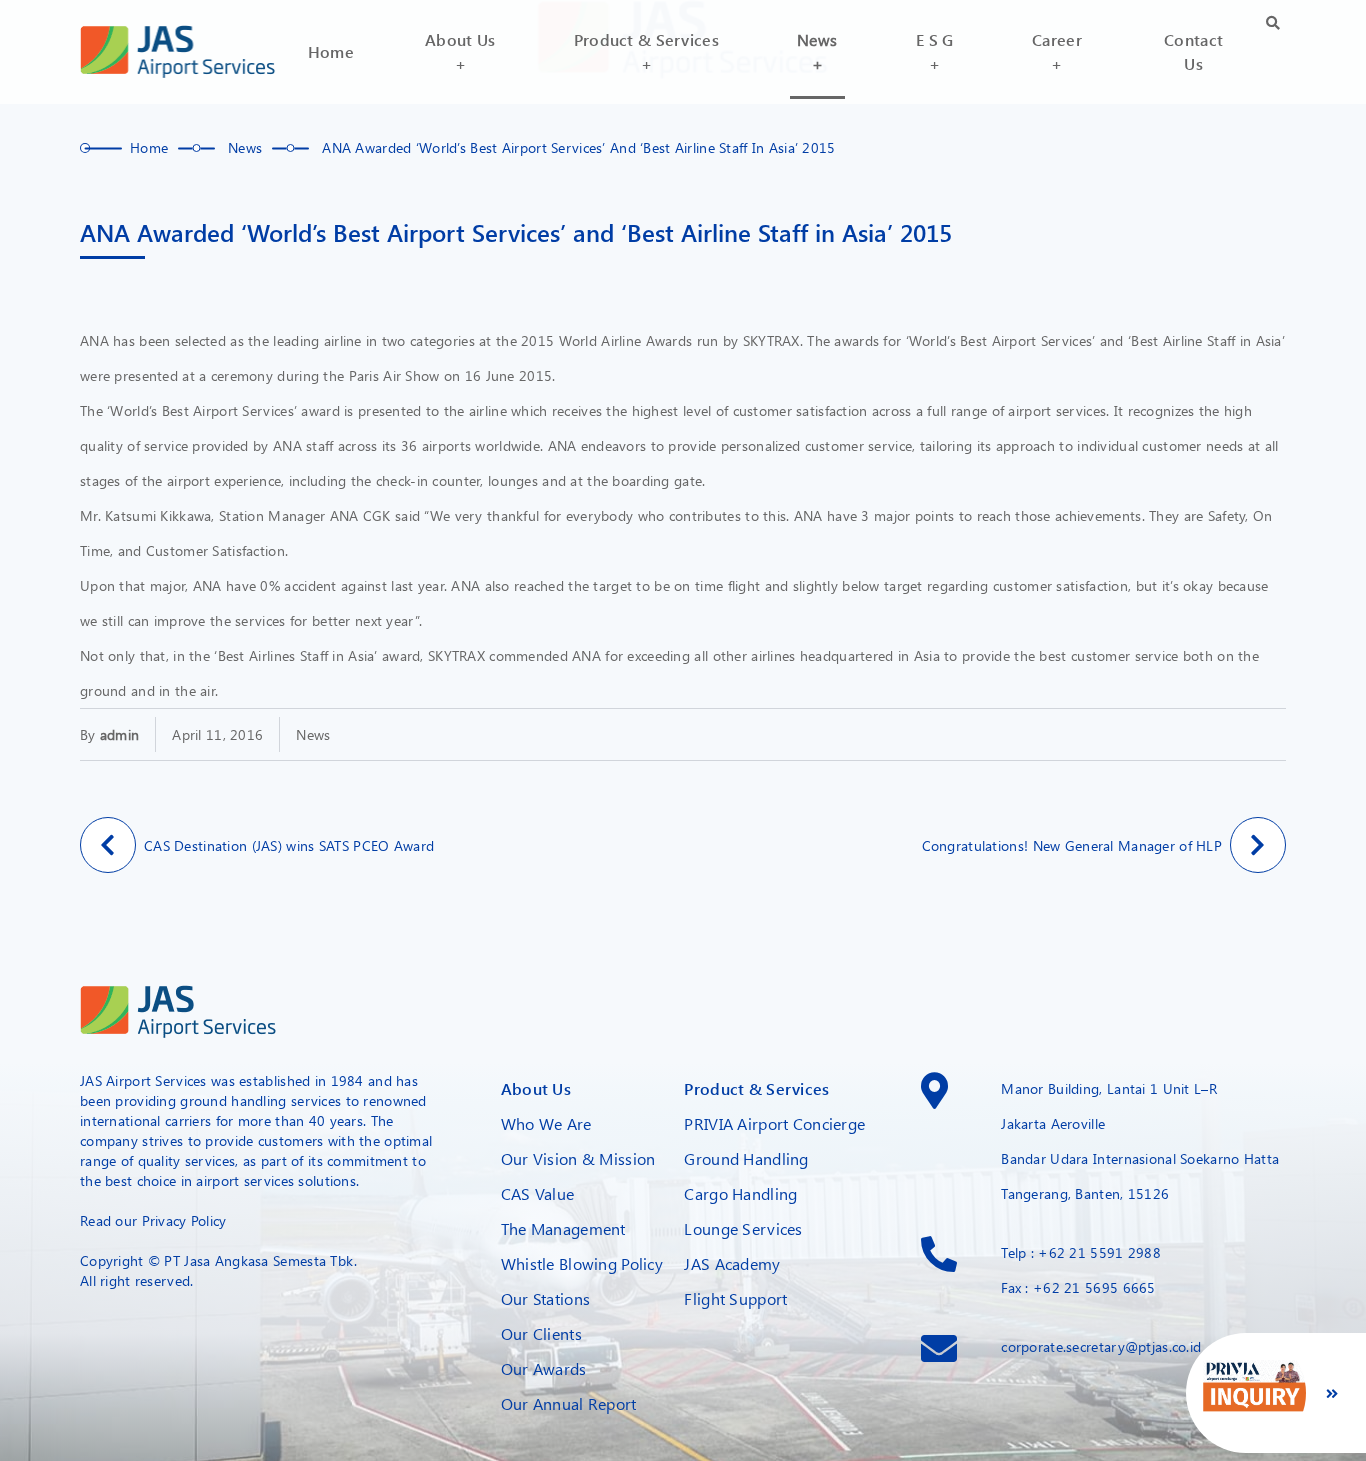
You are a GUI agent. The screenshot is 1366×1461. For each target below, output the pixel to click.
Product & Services (756, 1088)
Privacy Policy (184, 1220)
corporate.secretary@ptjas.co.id (1101, 1346)
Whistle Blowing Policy (582, 1263)
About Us (536, 1088)
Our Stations (545, 1298)
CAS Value (538, 1193)
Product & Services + (646, 51)
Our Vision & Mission (578, 1158)
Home (331, 51)
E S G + (934, 51)
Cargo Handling (740, 1193)
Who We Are (546, 1123)
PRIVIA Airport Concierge (774, 1123)
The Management (563, 1228)
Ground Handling (746, 1158)
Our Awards (544, 1368)
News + (817, 51)
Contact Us (1193, 51)
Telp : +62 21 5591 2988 (1081, 1252)
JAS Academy (732, 1263)
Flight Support (735, 1298)
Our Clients (541, 1333)
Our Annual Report (569, 1403)
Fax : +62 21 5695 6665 (1078, 1287)
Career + (1057, 51)
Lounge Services (743, 1228)
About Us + (460, 51)
